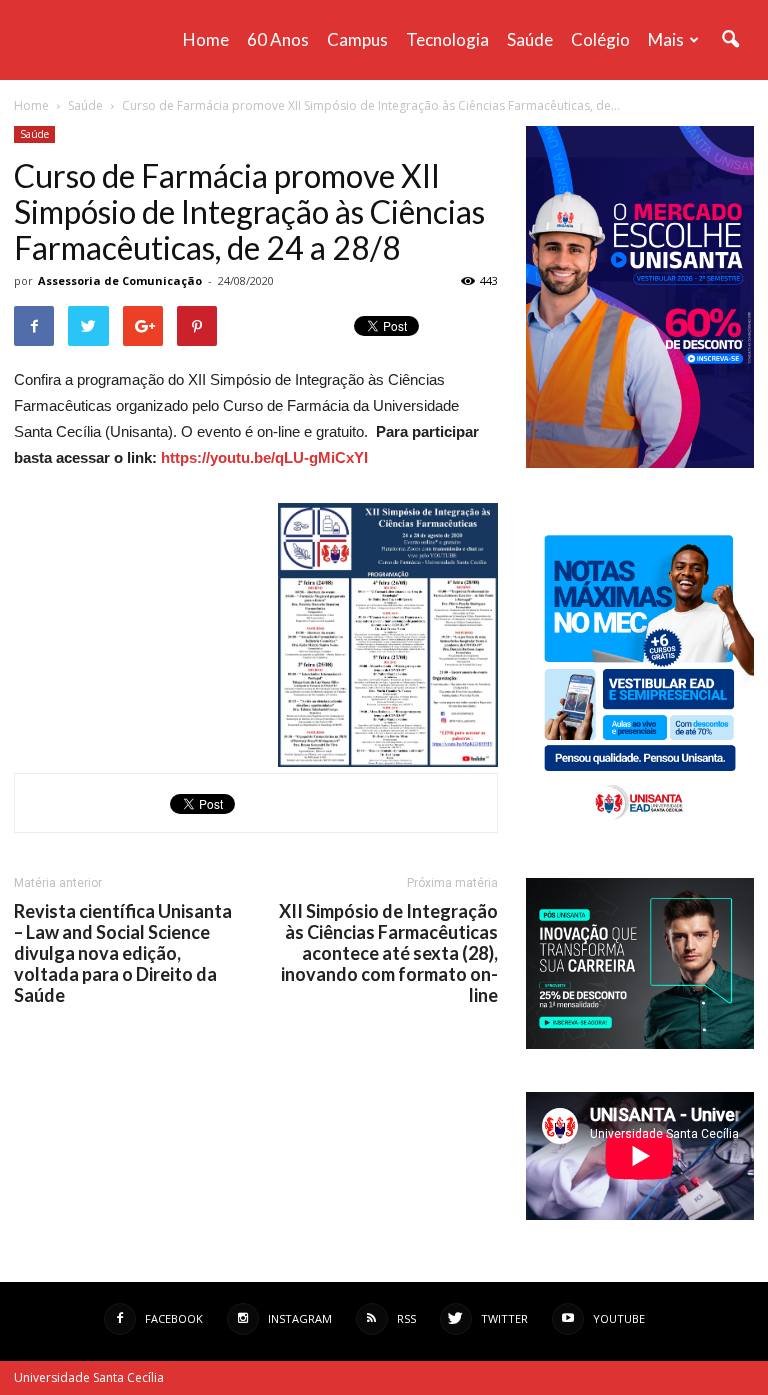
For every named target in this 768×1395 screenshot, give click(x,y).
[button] (730, 40)
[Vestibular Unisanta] (640, 463)
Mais (666, 39)
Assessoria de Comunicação (120, 280)
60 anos (278, 39)
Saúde (530, 39)
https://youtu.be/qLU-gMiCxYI (264, 457)
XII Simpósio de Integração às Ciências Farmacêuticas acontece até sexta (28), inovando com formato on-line (388, 953)
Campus (357, 39)
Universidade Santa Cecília (89, 1377)
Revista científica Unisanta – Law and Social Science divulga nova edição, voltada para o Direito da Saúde (123, 953)
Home (206, 39)
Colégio (600, 39)
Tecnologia (447, 39)
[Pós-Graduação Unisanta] (640, 1043)
